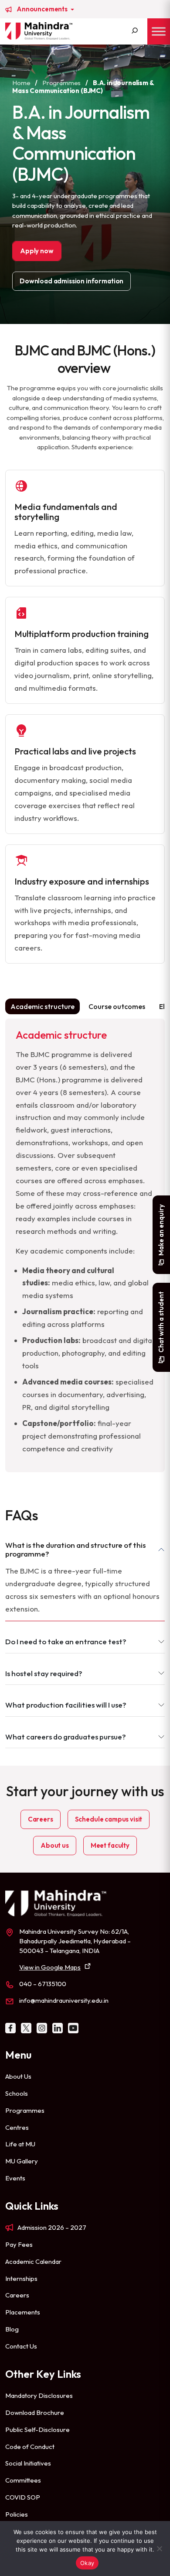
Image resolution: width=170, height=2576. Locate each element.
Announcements (43, 9)
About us (55, 1845)
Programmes (61, 83)
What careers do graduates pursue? (66, 1737)
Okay (87, 2563)
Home (21, 83)
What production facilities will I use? (66, 1705)
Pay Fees (19, 2244)
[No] (159, 2548)
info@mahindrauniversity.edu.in (64, 2000)
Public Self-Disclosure (37, 2430)
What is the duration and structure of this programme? (75, 1549)
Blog (12, 2329)
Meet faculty (110, 1845)
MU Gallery (22, 2161)
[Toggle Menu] (159, 31)
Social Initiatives (28, 2463)
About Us (18, 2076)
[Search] (135, 31)
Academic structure (42, 1006)
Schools (17, 2093)
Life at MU (20, 2144)
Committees (23, 2480)
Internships (21, 2278)
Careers (41, 1819)
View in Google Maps (50, 1967)
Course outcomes (117, 1006)
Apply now (37, 251)
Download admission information (71, 281)
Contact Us (21, 2346)
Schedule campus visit (109, 1819)
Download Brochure (35, 2412)
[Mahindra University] (39, 31)
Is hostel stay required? (44, 1673)
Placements (23, 2312)
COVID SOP (23, 2497)
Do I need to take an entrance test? (66, 1641)
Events (15, 2178)
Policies (17, 2514)
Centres (17, 2127)
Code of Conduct (30, 2447)
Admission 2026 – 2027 (52, 2227)
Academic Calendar (33, 2261)
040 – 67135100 (43, 1984)
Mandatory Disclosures (39, 2395)
